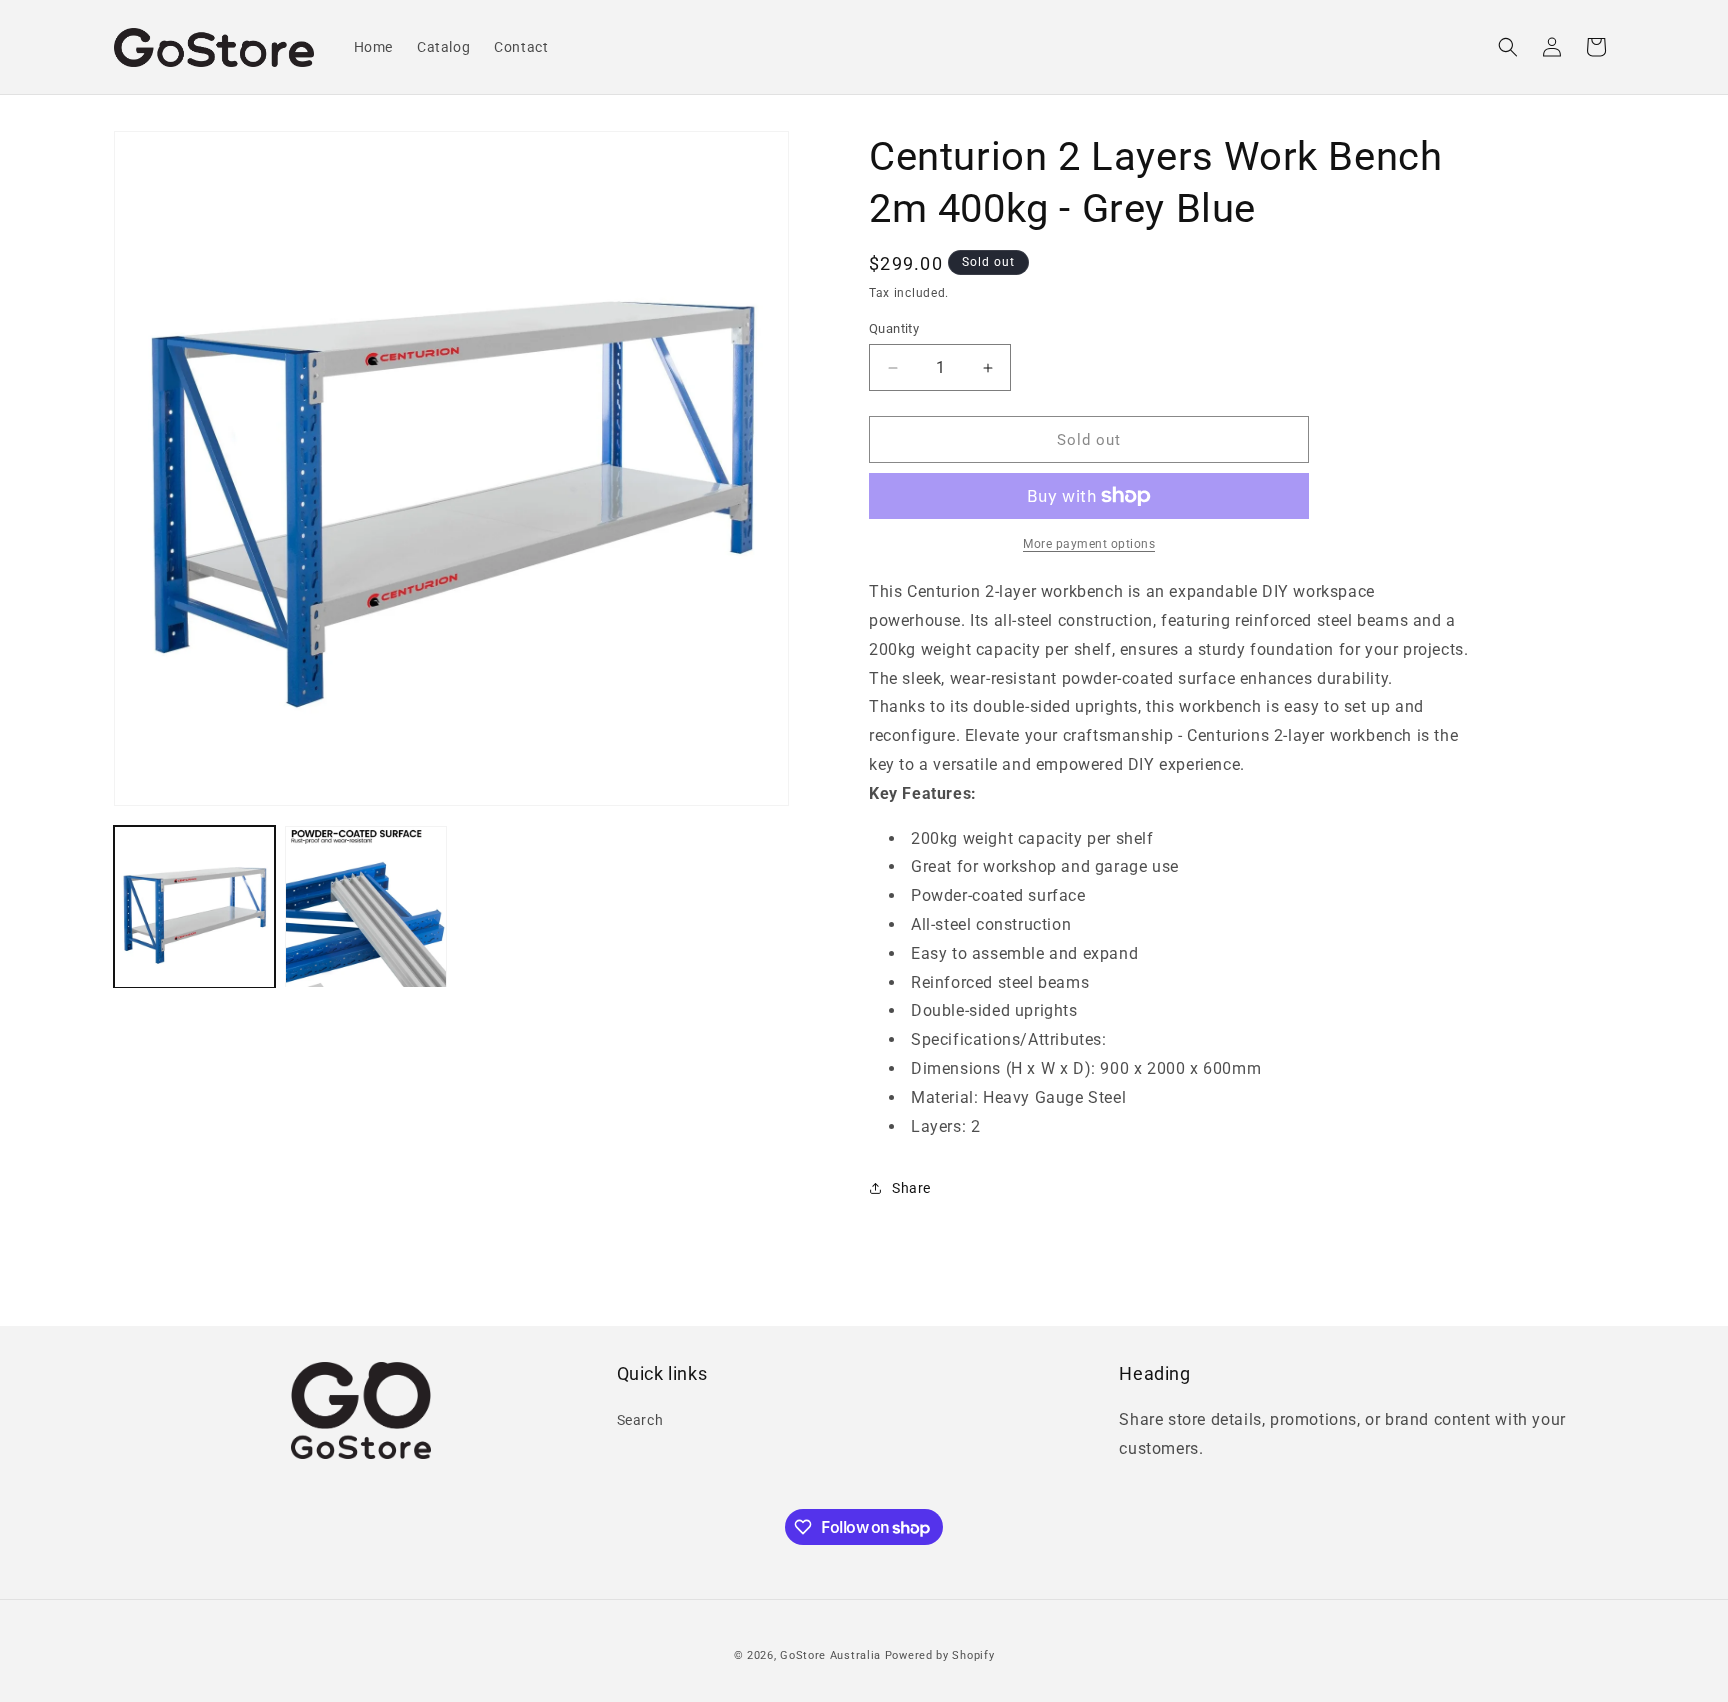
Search (640, 1419)
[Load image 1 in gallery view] (194, 906)
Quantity (894, 328)
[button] (1508, 47)
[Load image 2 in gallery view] (365, 906)
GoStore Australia (830, 1655)
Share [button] (911, 1188)
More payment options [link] (1089, 544)
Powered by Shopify (940, 1655)
